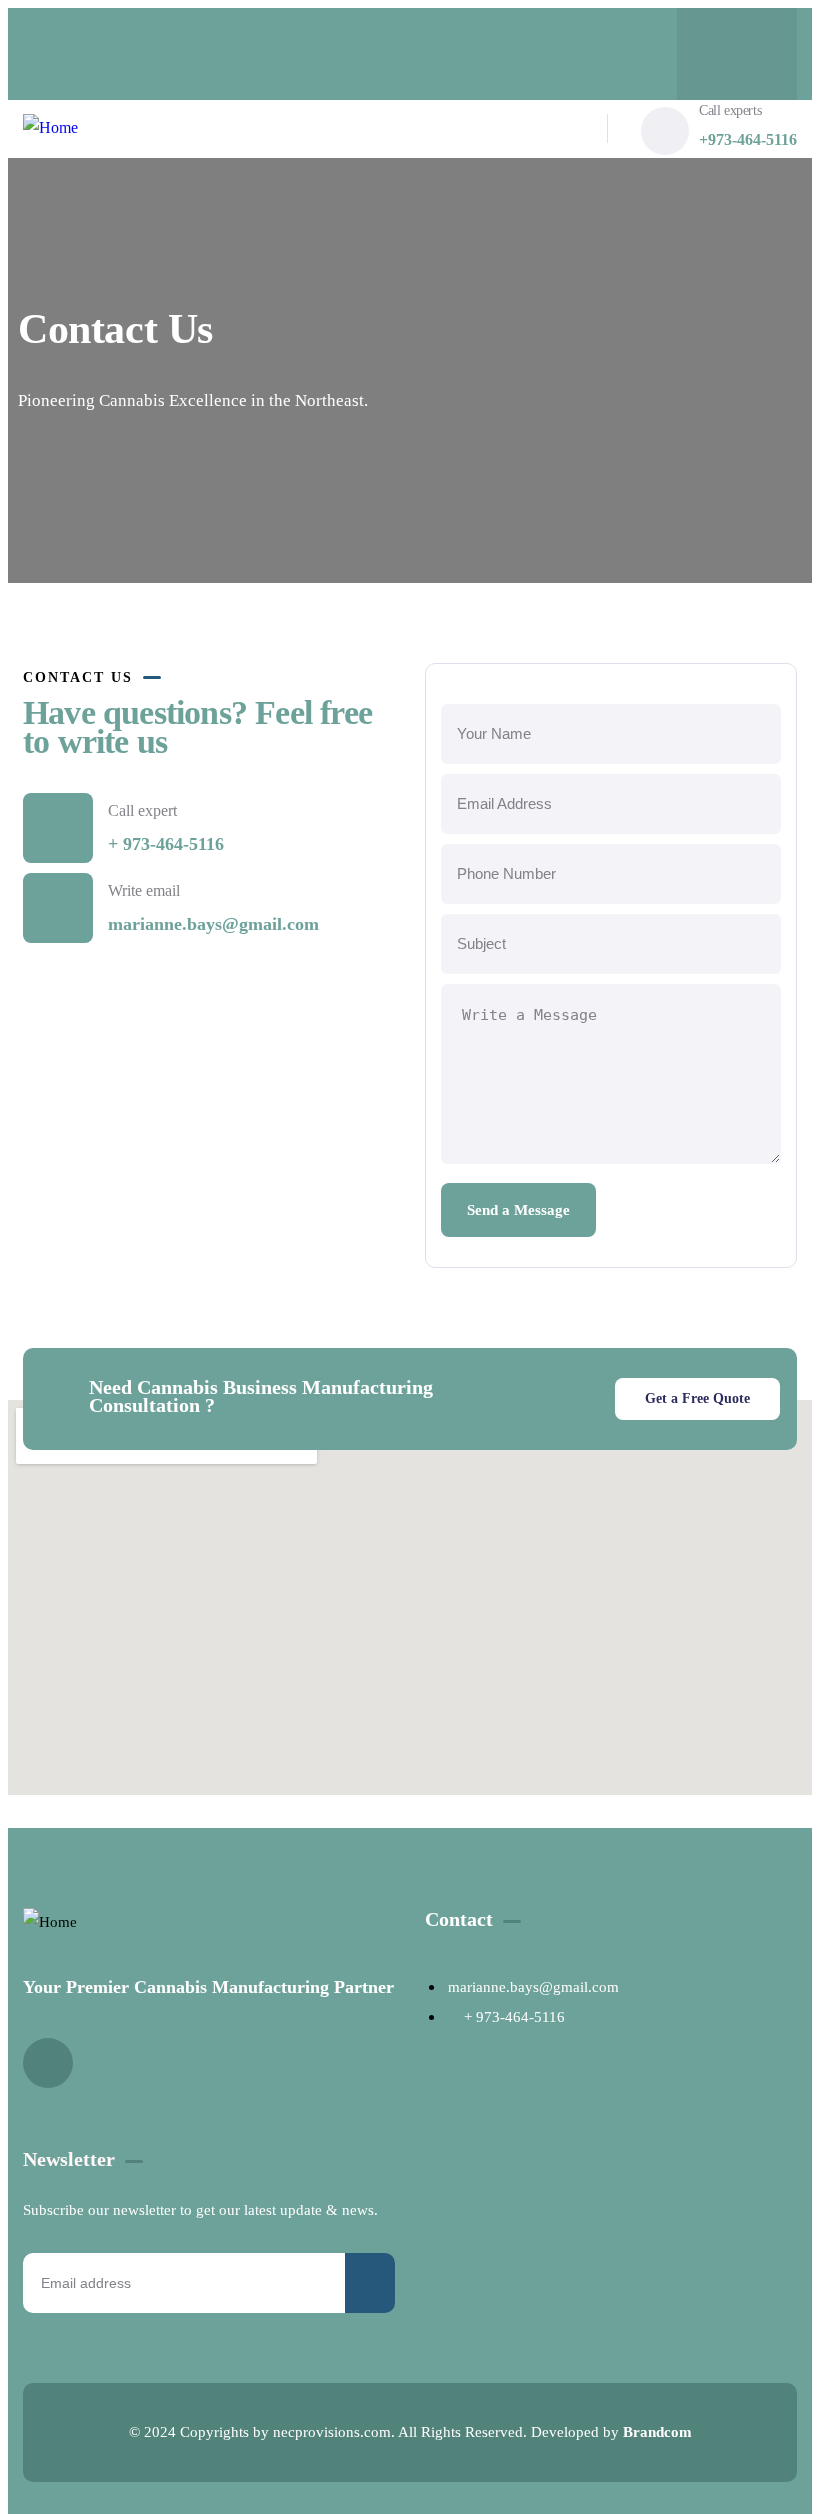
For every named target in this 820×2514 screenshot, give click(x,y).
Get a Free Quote (697, 1398)
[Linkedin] (737, 49)
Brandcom (657, 2432)
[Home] (50, 128)
